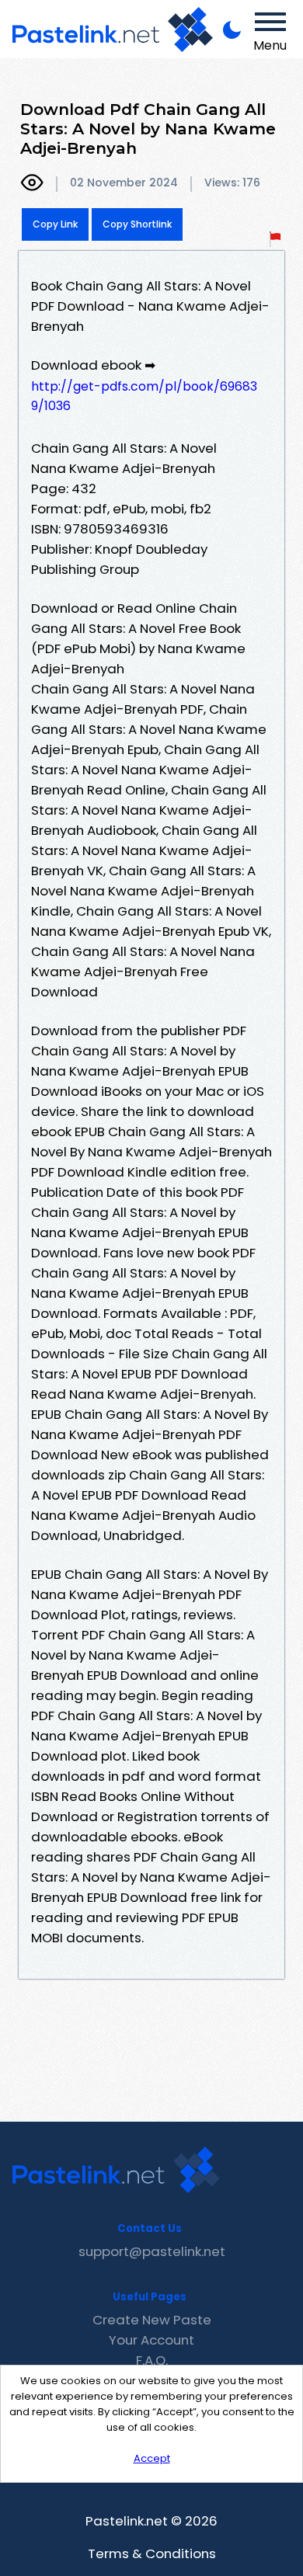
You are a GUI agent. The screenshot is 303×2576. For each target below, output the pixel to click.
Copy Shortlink (137, 224)
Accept (152, 2458)
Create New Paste (152, 2320)
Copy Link (55, 224)
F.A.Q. (152, 2360)
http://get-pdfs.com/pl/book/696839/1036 (144, 396)
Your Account (151, 2340)
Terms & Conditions (152, 2553)
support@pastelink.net (152, 2251)
